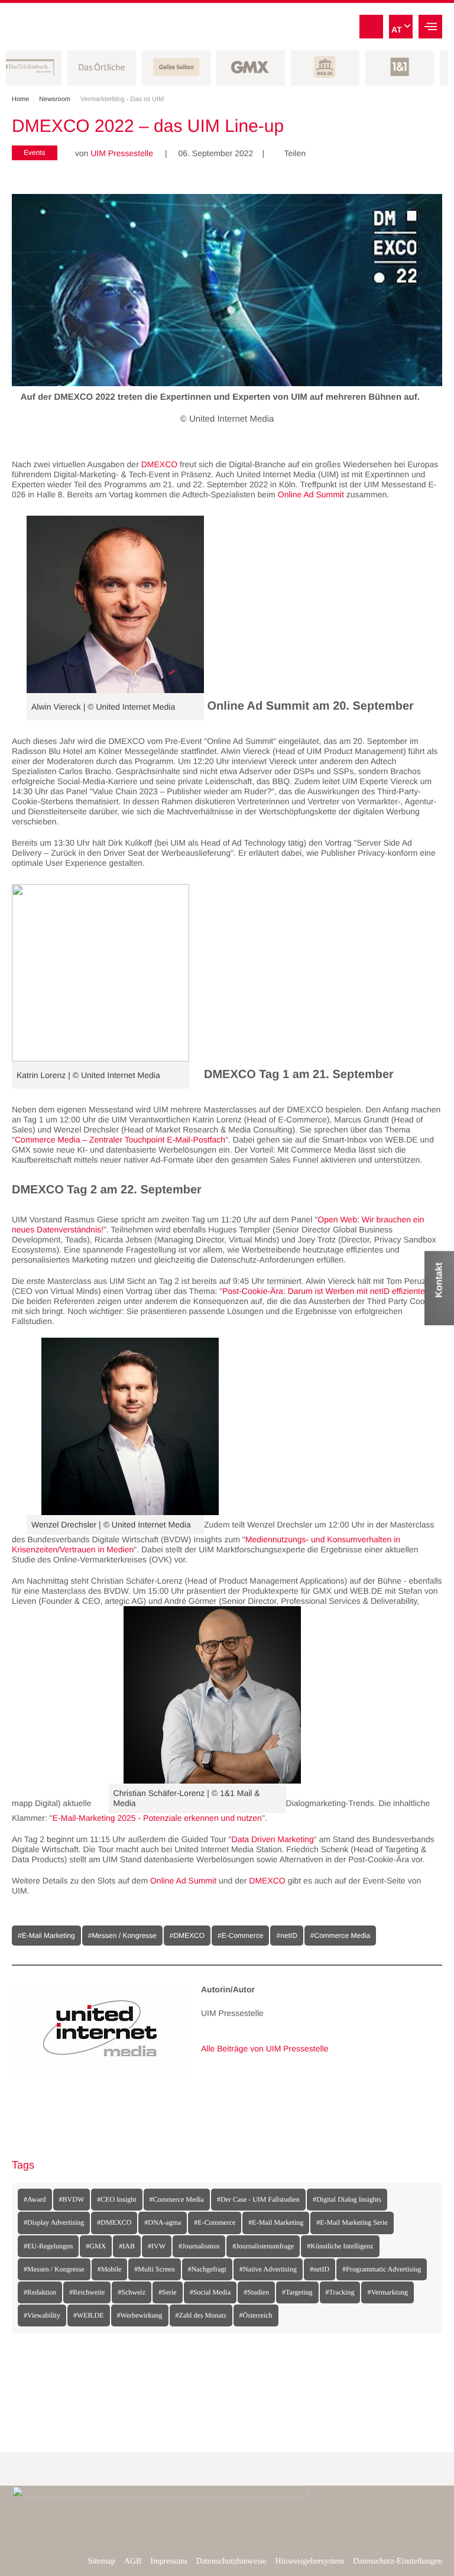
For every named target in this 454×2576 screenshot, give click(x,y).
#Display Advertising (54, 2222)
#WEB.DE (89, 2315)
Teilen (291, 153)
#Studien (256, 2292)
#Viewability (42, 2315)
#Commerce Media (177, 2199)
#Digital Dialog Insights (347, 2199)
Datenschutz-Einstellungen (398, 2562)
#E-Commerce (215, 2222)
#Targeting (297, 2292)
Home (24, 99)
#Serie (168, 2292)
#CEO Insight (116, 2199)
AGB (133, 2562)
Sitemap (102, 2562)
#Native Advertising (268, 2269)
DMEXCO (159, 464)
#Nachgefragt (207, 2269)
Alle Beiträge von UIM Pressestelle (265, 2048)
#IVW (157, 2246)
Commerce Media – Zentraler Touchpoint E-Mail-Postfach (120, 1140)
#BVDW (72, 2199)
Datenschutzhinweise (231, 2562)
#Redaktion (40, 2292)
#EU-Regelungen (48, 2246)
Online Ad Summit (311, 494)
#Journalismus (199, 2246)
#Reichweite (87, 2292)
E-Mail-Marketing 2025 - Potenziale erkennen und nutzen (157, 1818)
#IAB (127, 2246)
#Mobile (110, 2269)
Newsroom (58, 99)
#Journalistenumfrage (263, 2246)
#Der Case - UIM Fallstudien (258, 2199)
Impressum (168, 2562)
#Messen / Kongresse (54, 2269)
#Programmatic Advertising (382, 2269)
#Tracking (340, 2292)
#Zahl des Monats (201, 2315)
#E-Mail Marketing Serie (352, 2222)
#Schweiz (132, 2292)
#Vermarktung (387, 2292)
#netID (320, 2269)
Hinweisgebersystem (310, 2562)
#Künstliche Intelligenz (340, 2246)
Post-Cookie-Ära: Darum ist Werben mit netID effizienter (325, 1291)
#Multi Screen (154, 2269)
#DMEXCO (114, 2222)
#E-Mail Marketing (276, 2222)
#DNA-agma (163, 2222)
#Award (35, 2199)
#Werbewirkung (140, 2315)
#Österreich (256, 2315)
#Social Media (210, 2292)
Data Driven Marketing (273, 1839)
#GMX (96, 2246)
